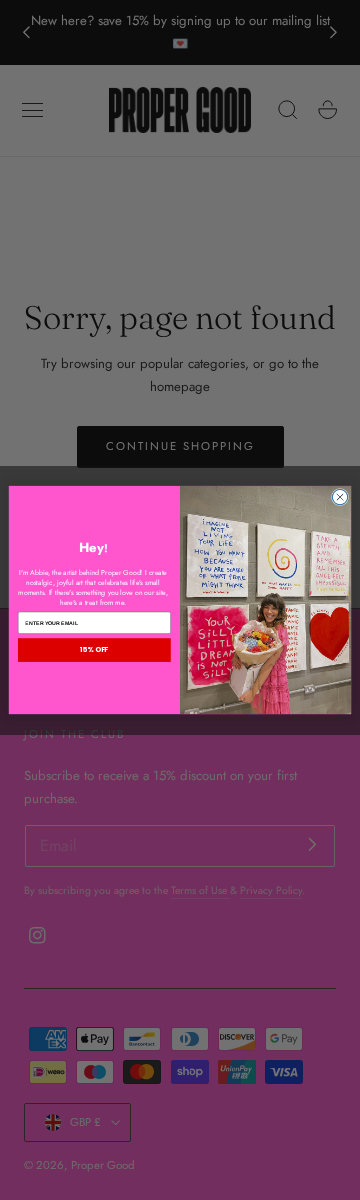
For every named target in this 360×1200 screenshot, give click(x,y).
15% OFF (94, 650)
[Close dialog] (339, 496)
